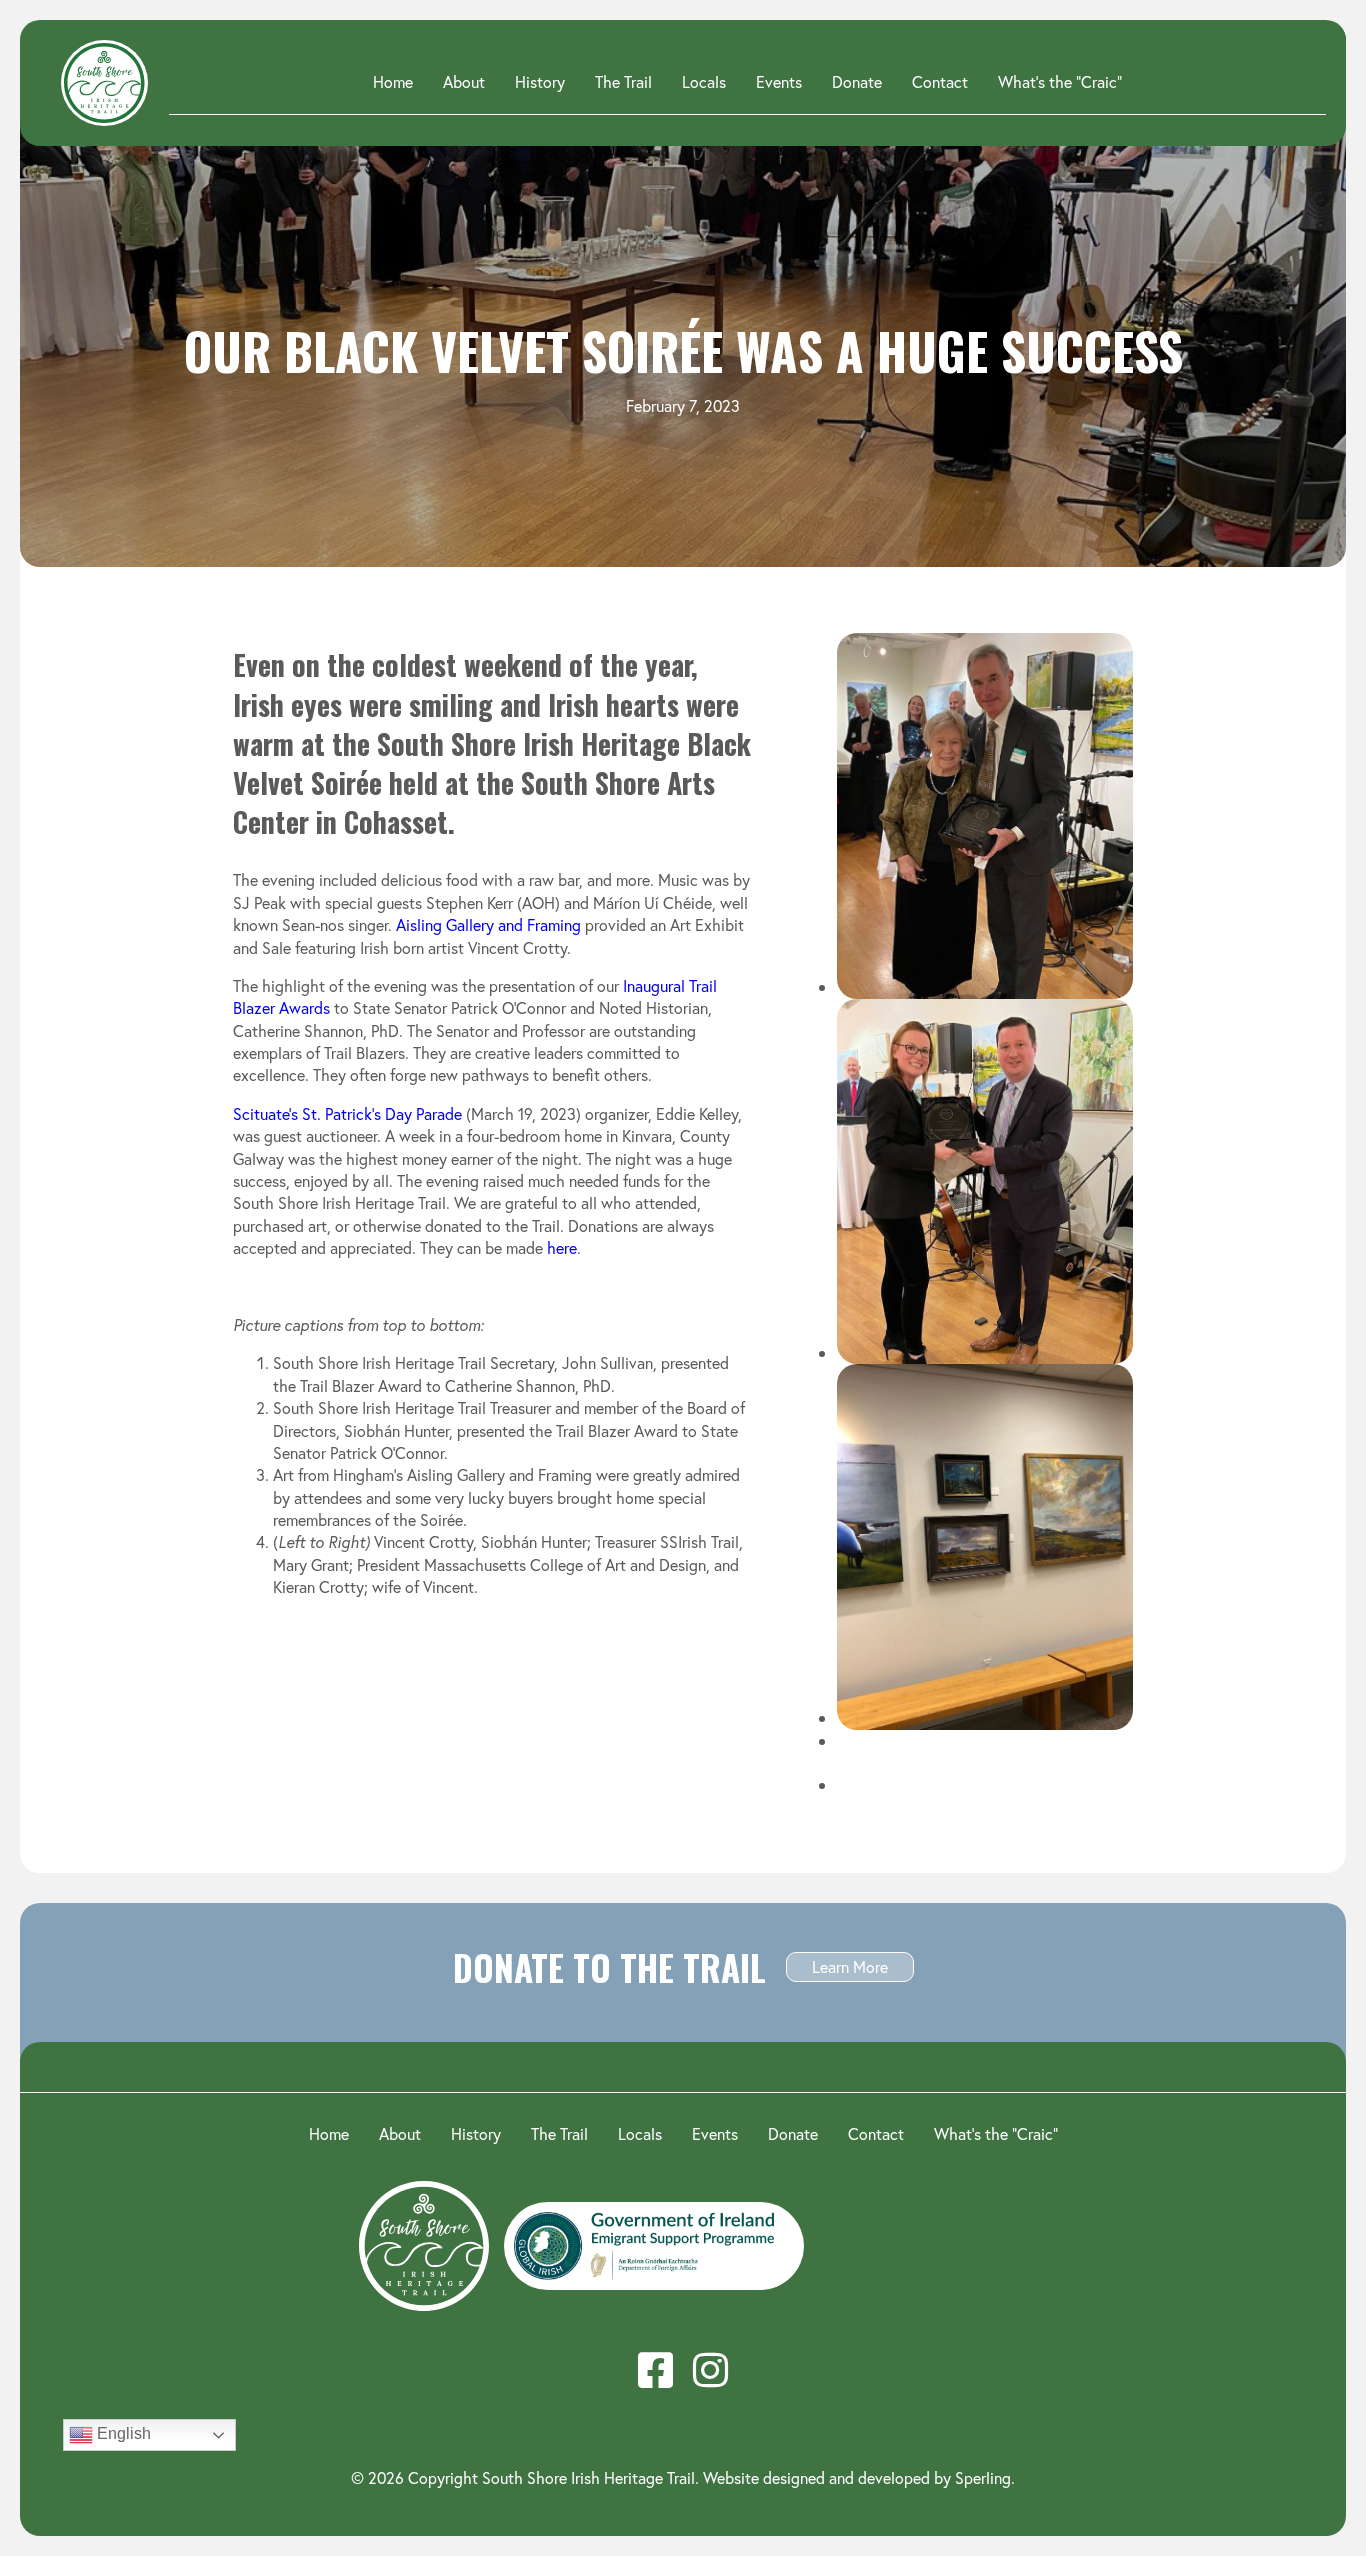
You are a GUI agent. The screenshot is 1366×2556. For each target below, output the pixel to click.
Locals (704, 81)
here (562, 1247)
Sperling (983, 2477)
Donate (857, 81)
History (540, 81)
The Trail (623, 81)
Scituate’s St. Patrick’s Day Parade (347, 1113)
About (464, 81)
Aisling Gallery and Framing (488, 924)
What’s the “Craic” (1060, 81)
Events (779, 81)
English (122, 2433)
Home (393, 81)
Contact (940, 81)
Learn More (850, 1966)
